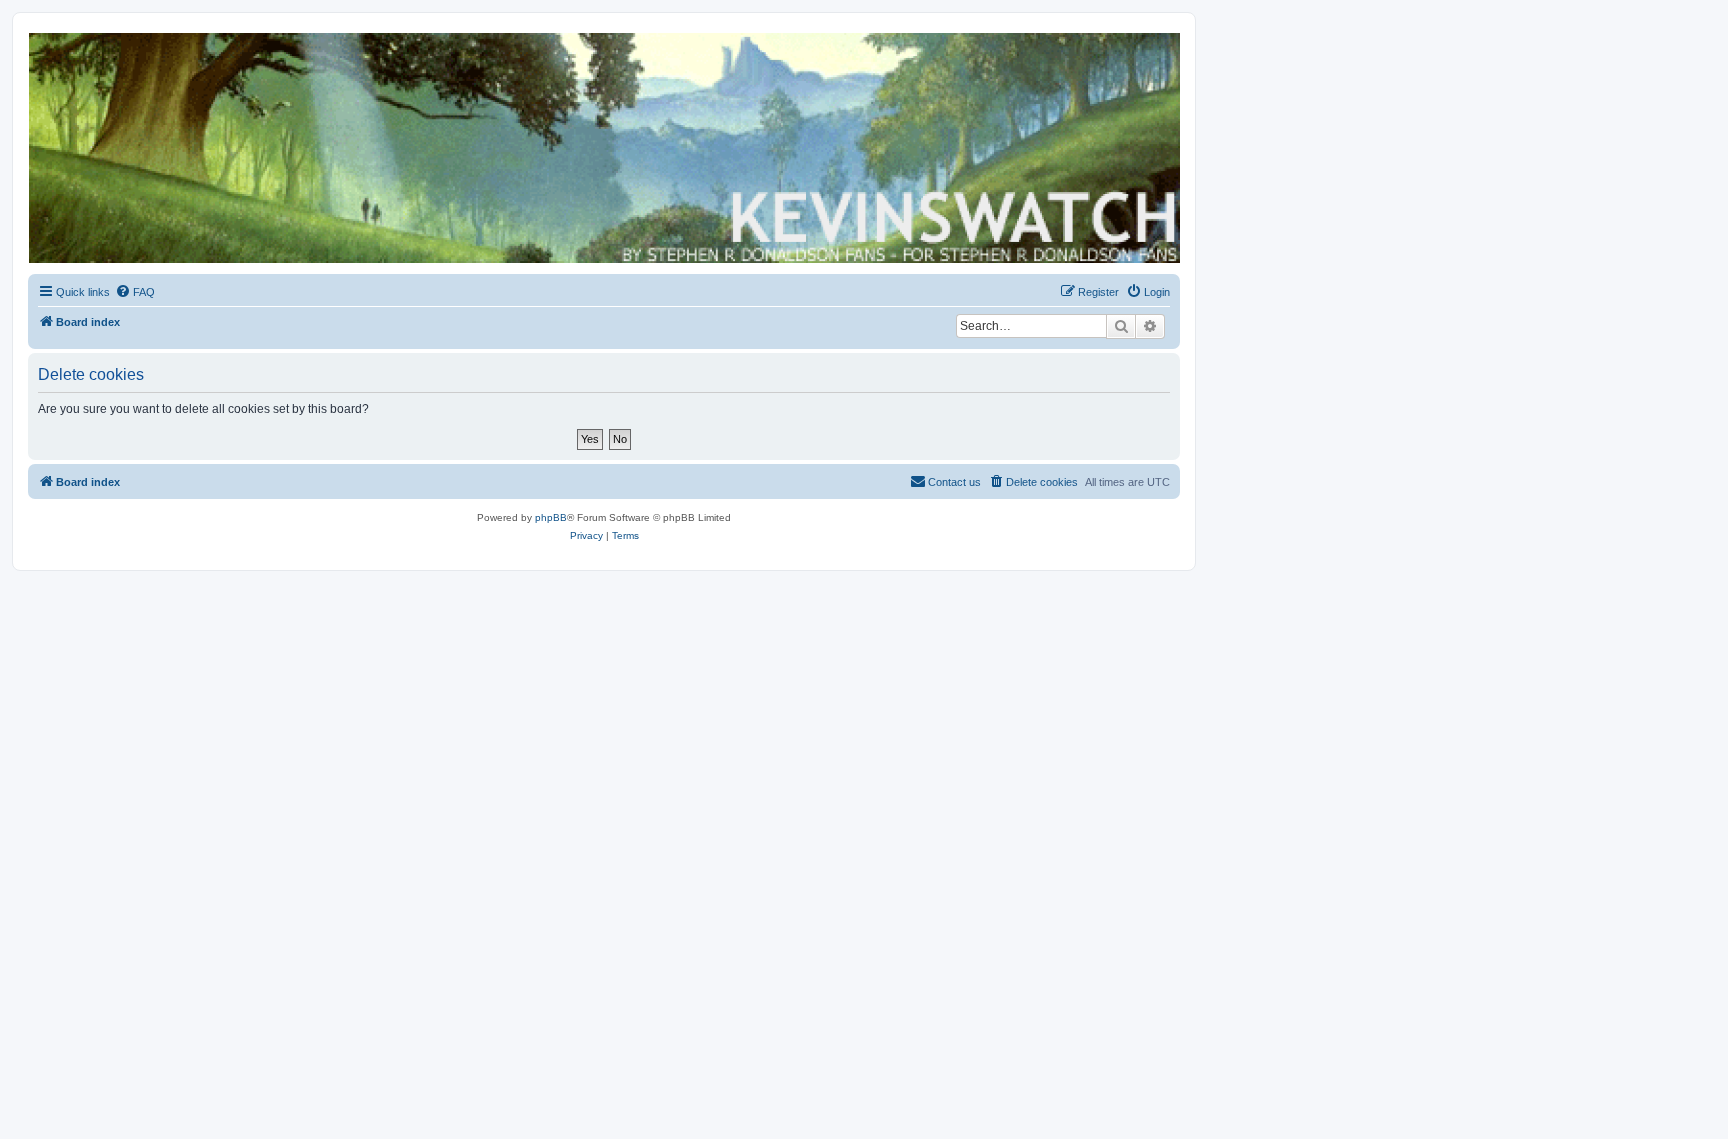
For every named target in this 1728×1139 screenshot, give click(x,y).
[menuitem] (135, 292)
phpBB (551, 517)
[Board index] (603, 148)
